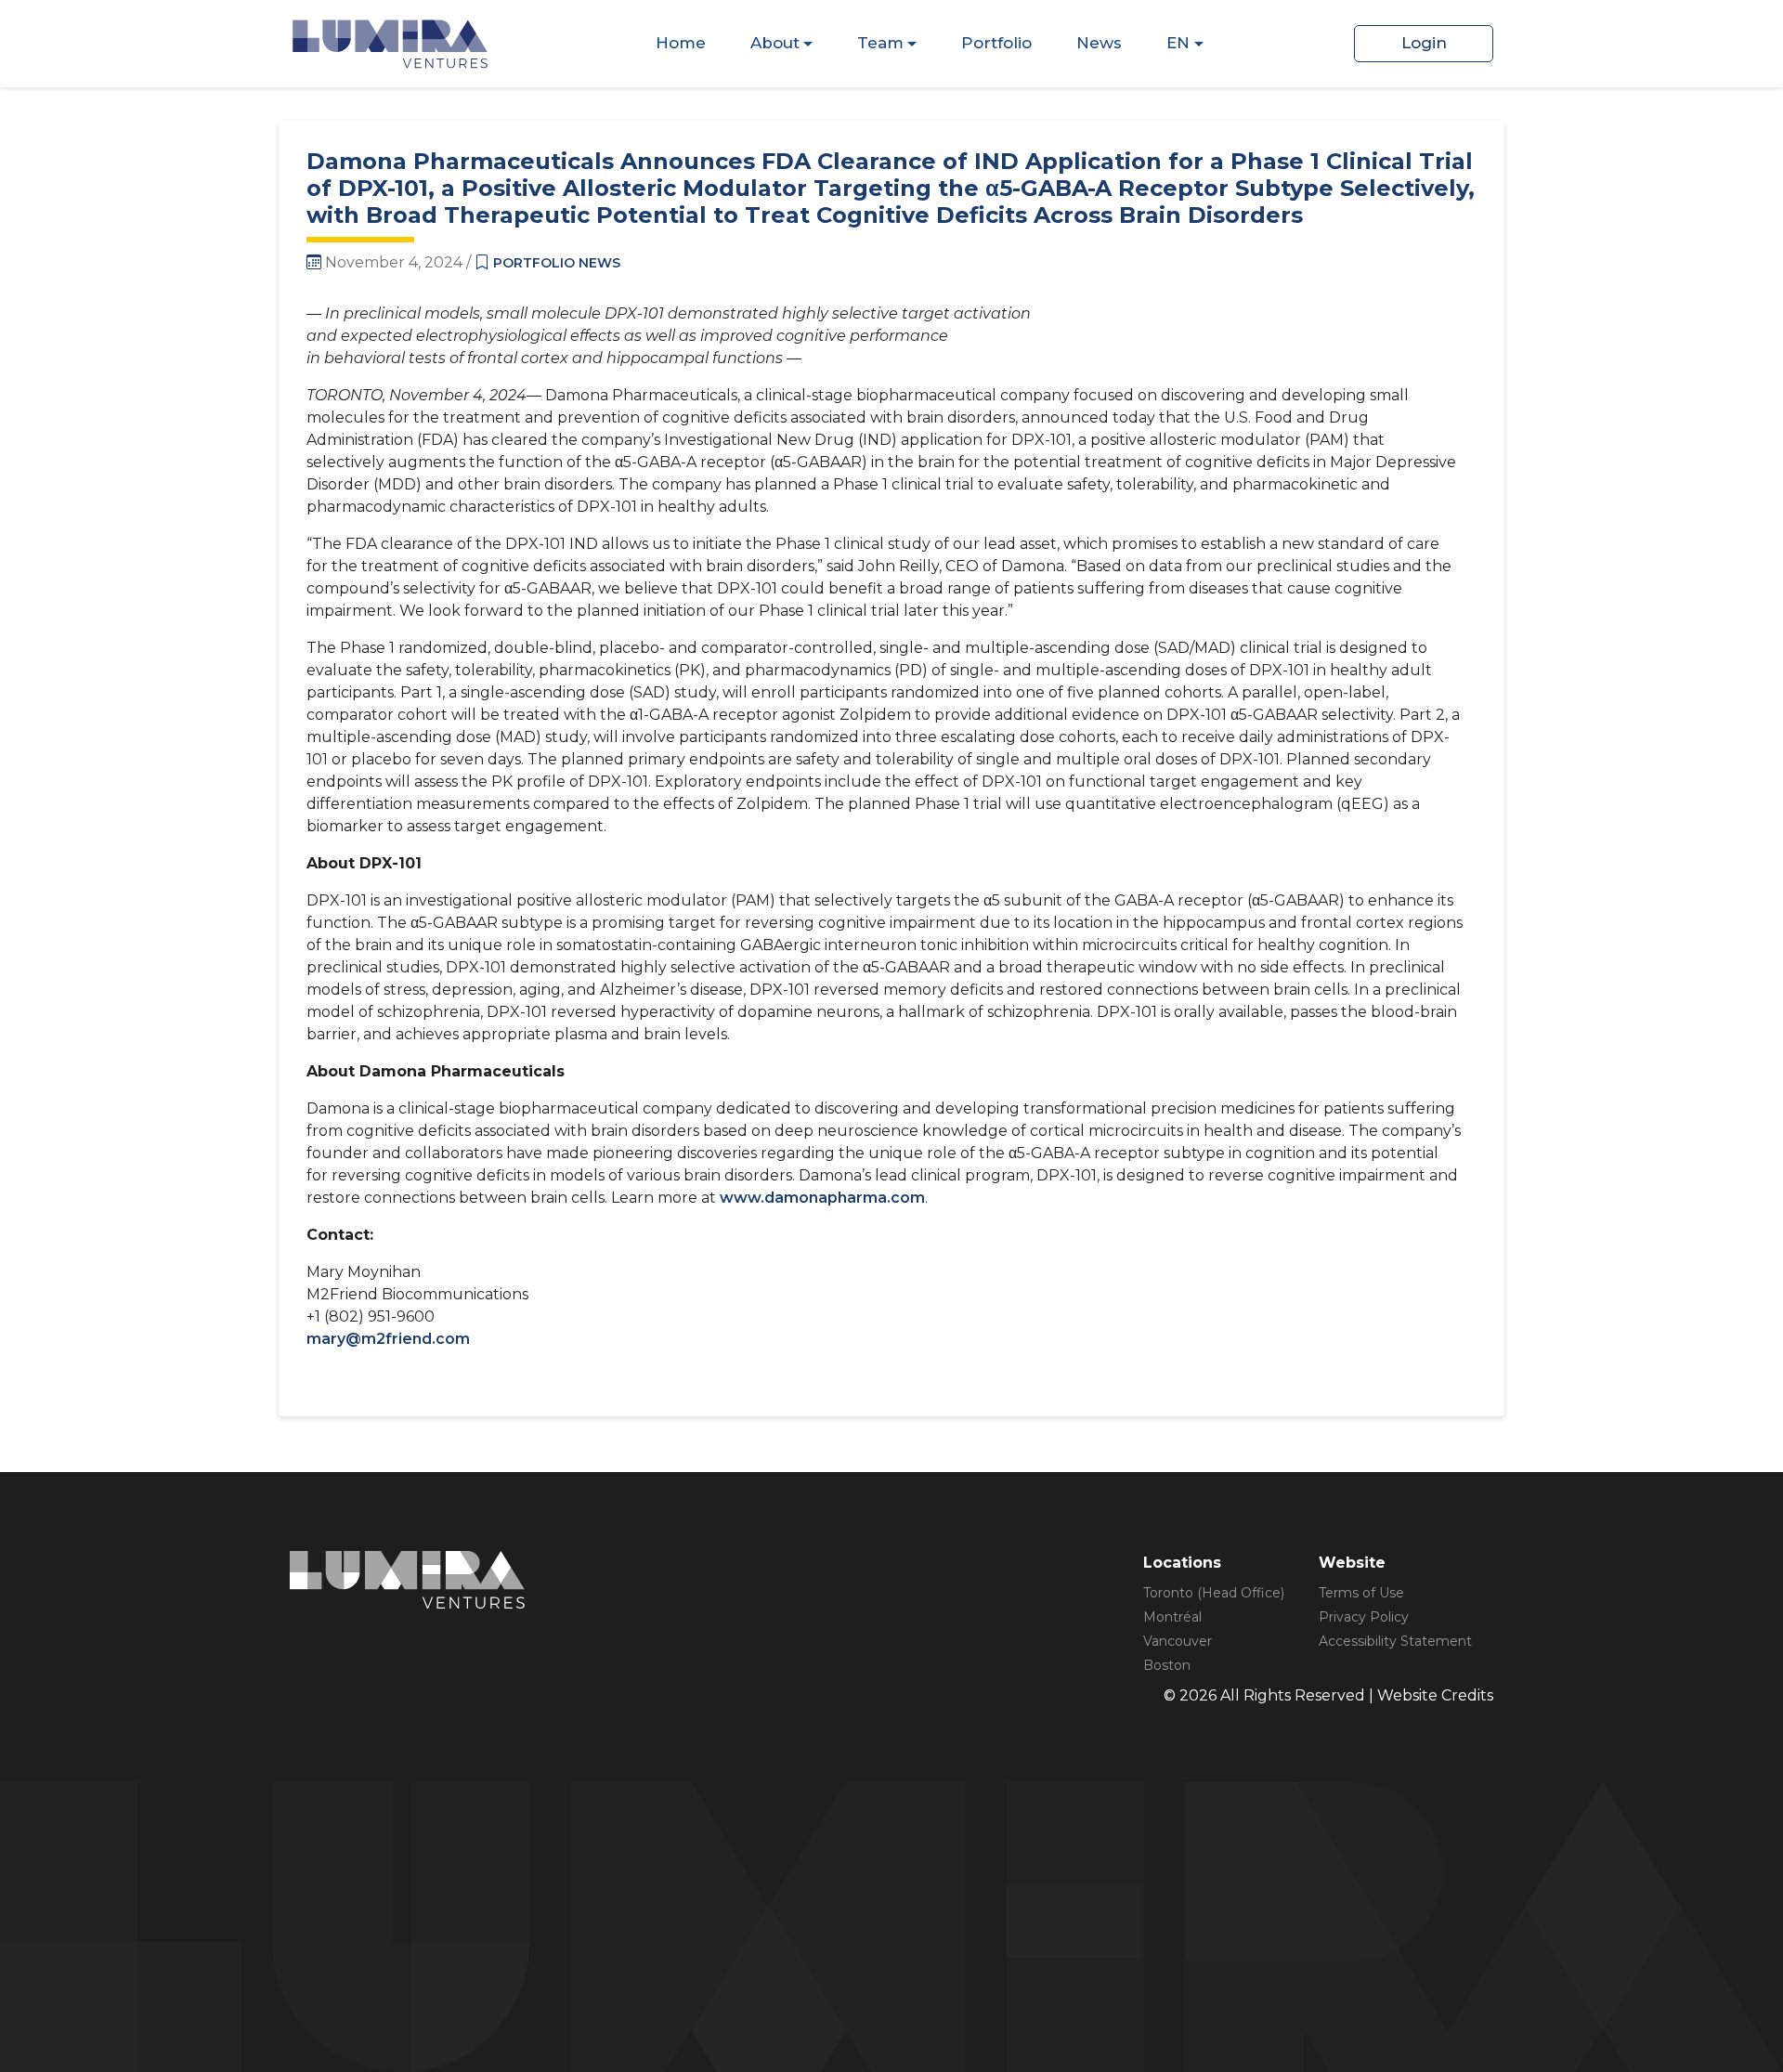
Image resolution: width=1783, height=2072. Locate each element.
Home (681, 43)
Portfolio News (557, 263)
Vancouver (1178, 1641)
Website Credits (1435, 1695)
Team (880, 43)
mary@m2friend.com (388, 1339)
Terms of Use (1361, 1593)
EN (1178, 43)
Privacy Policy (1364, 1617)
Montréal (1172, 1617)
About (775, 43)
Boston (1167, 1665)
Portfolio (996, 43)
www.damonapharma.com (822, 1198)
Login (1424, 43)
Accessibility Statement (1395, 1641)
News (1099, 43)
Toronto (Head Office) (1214, 1593)
